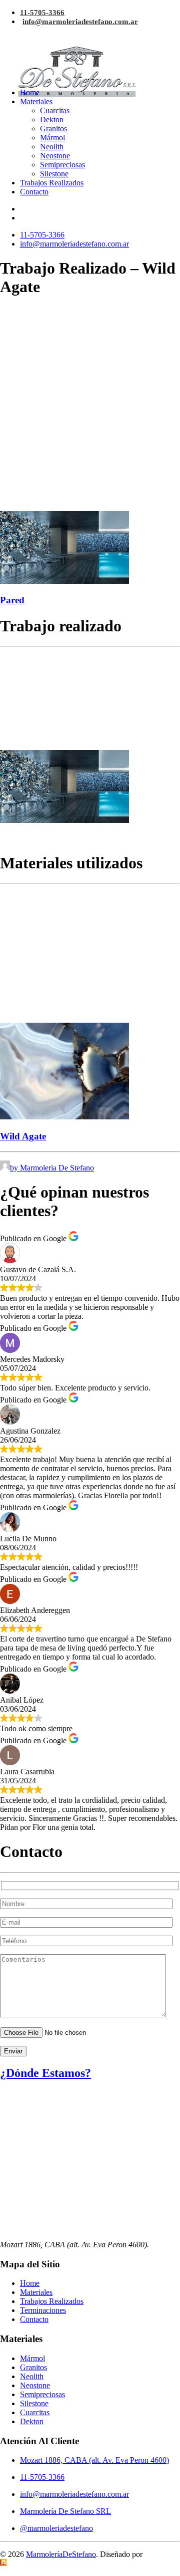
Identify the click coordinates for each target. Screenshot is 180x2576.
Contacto (34, 192)
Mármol (52, 138)
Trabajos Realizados (52, 183)
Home (30, 92)
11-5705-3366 (42, 13)
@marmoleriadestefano (56, 2528)
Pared (12, 600)
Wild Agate (23, 1136)
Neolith (52, 147)
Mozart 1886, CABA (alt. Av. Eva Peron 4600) (94, 2460)
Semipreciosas (62, 165)
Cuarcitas (55, 110)
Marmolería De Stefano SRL (65, 2511)
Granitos (53, 129)
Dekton (52, 120)
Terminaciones (43, 2310)
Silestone (54, 174)
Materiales (36, 101)
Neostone (55, 156)
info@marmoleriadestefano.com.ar (80, 22)
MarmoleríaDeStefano (61, 2554)
